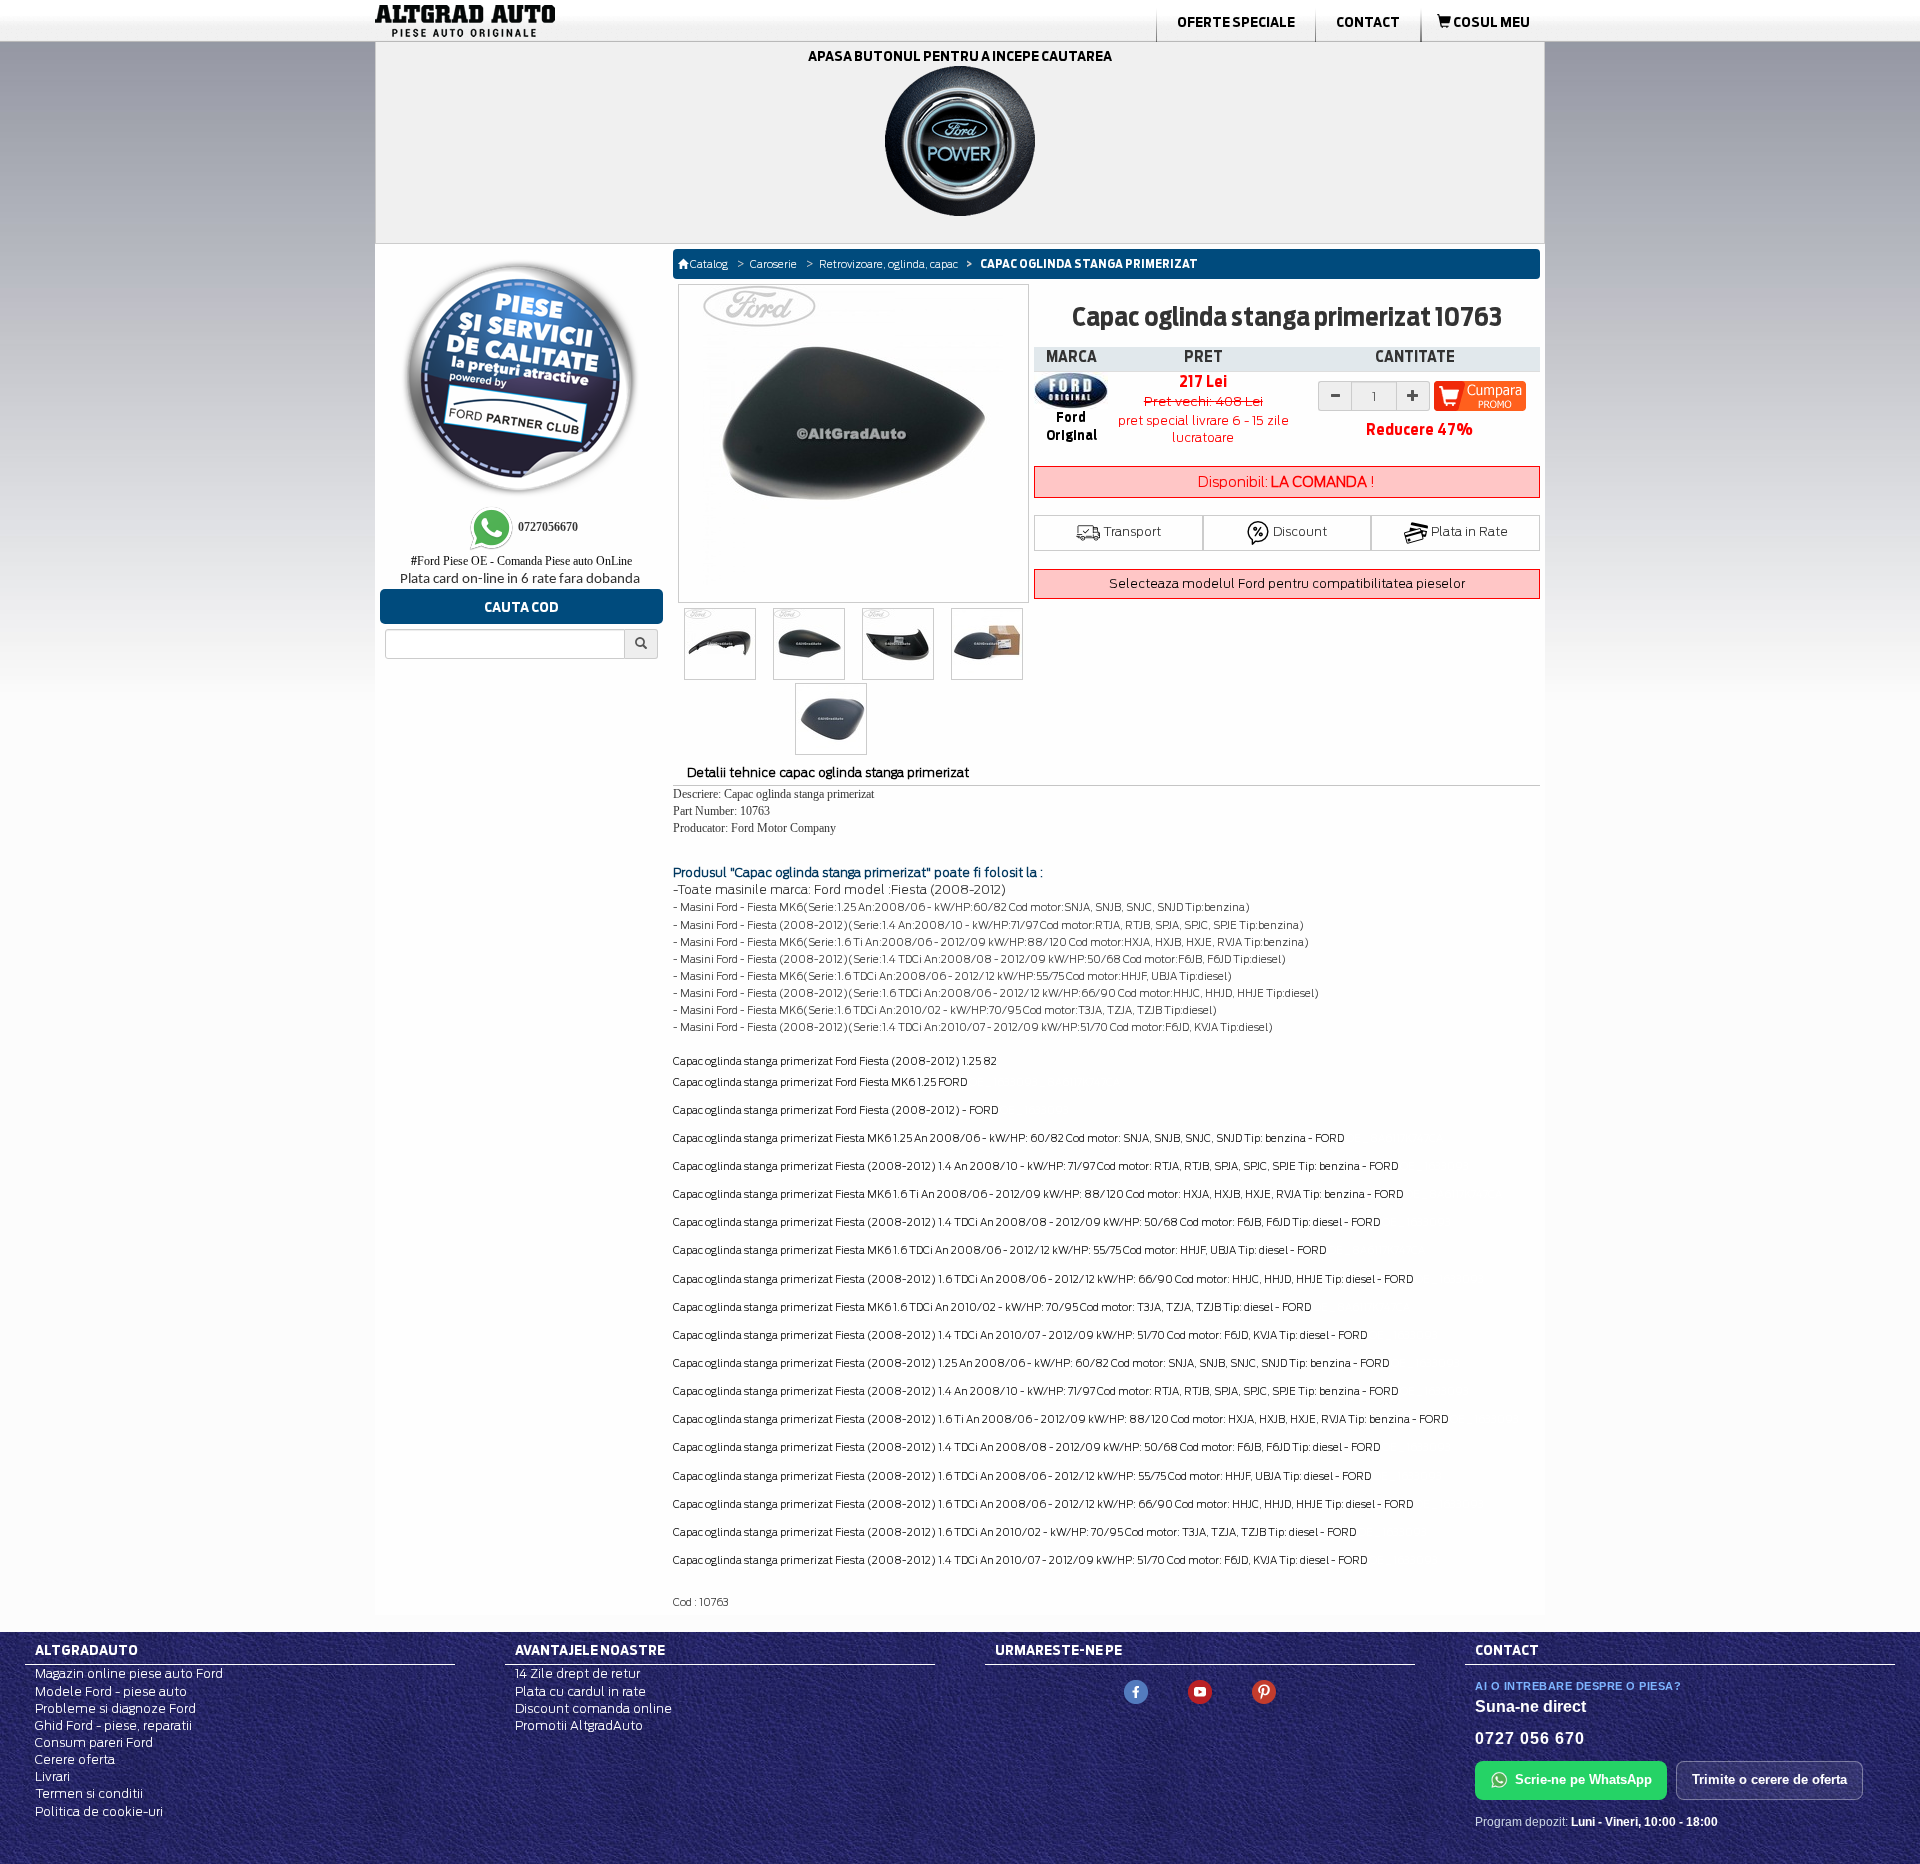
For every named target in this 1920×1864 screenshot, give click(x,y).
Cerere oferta (75, 1759)
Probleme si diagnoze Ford (115, 1708)
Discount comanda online (593, 1708)
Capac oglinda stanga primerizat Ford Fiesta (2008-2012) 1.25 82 (835, 1061)
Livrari (52, 1776)
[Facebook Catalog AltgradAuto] (1136, 1691)
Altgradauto (86, 1650)
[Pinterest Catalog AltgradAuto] (1264, 1691)
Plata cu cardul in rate (580, 1691)
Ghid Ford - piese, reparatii (113, 1725)
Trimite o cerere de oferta (1769, 1779)
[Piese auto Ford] (560, 21)
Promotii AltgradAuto (579, 1725)
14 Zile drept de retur (577, 1673)
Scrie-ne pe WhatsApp (1583, 1779)
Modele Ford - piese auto (111, 1691)
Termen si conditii (89, 1793)
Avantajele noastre (590, 1650)
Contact (1368, 22)
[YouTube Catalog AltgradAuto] (1200, 1691)
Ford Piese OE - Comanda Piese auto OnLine (521, 561)
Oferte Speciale (1236, 22)
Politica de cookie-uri (99, 1811)
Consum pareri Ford (94, 1742)
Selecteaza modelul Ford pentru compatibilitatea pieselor (1287, 583)
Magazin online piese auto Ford (129, 1673)
